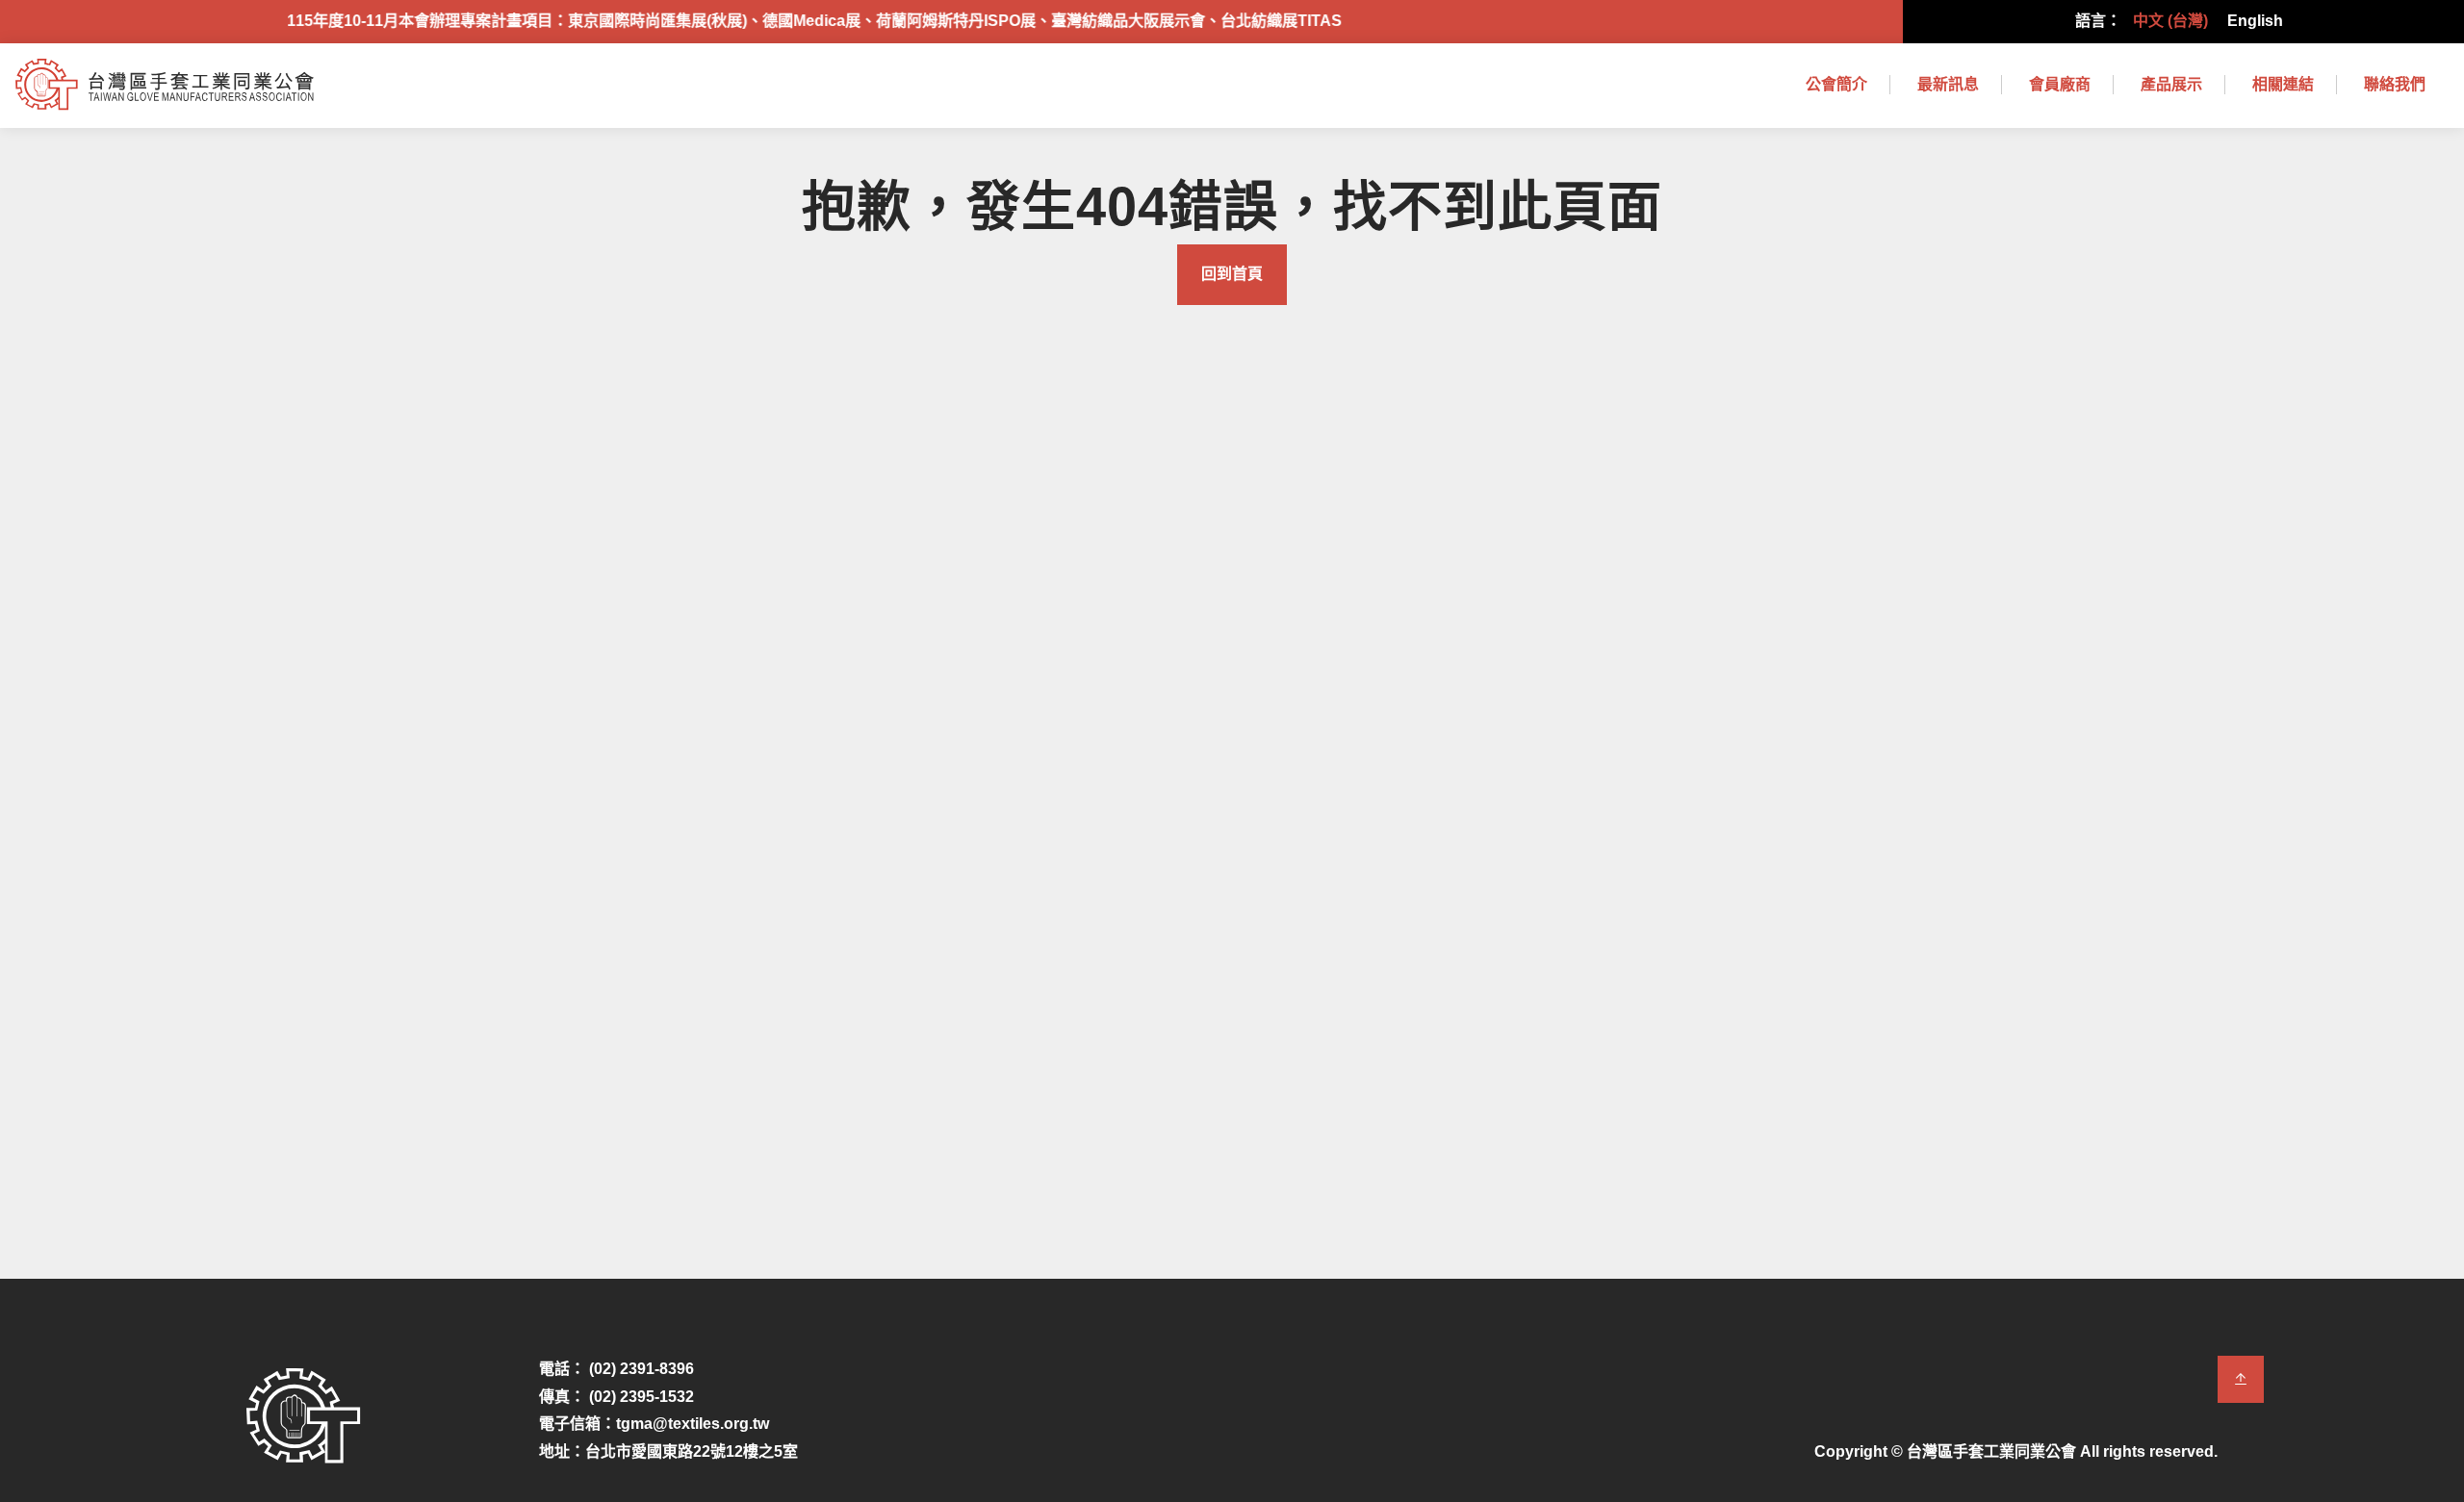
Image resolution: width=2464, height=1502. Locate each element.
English (2255, 21)
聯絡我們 (2395, 84)
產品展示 (2171, 84)
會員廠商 (2060, 84)
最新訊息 (1948, 84)
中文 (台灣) (2170, 21)
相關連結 (2283, 84)
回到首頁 (1232, 274)
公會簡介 (1836, 84)
